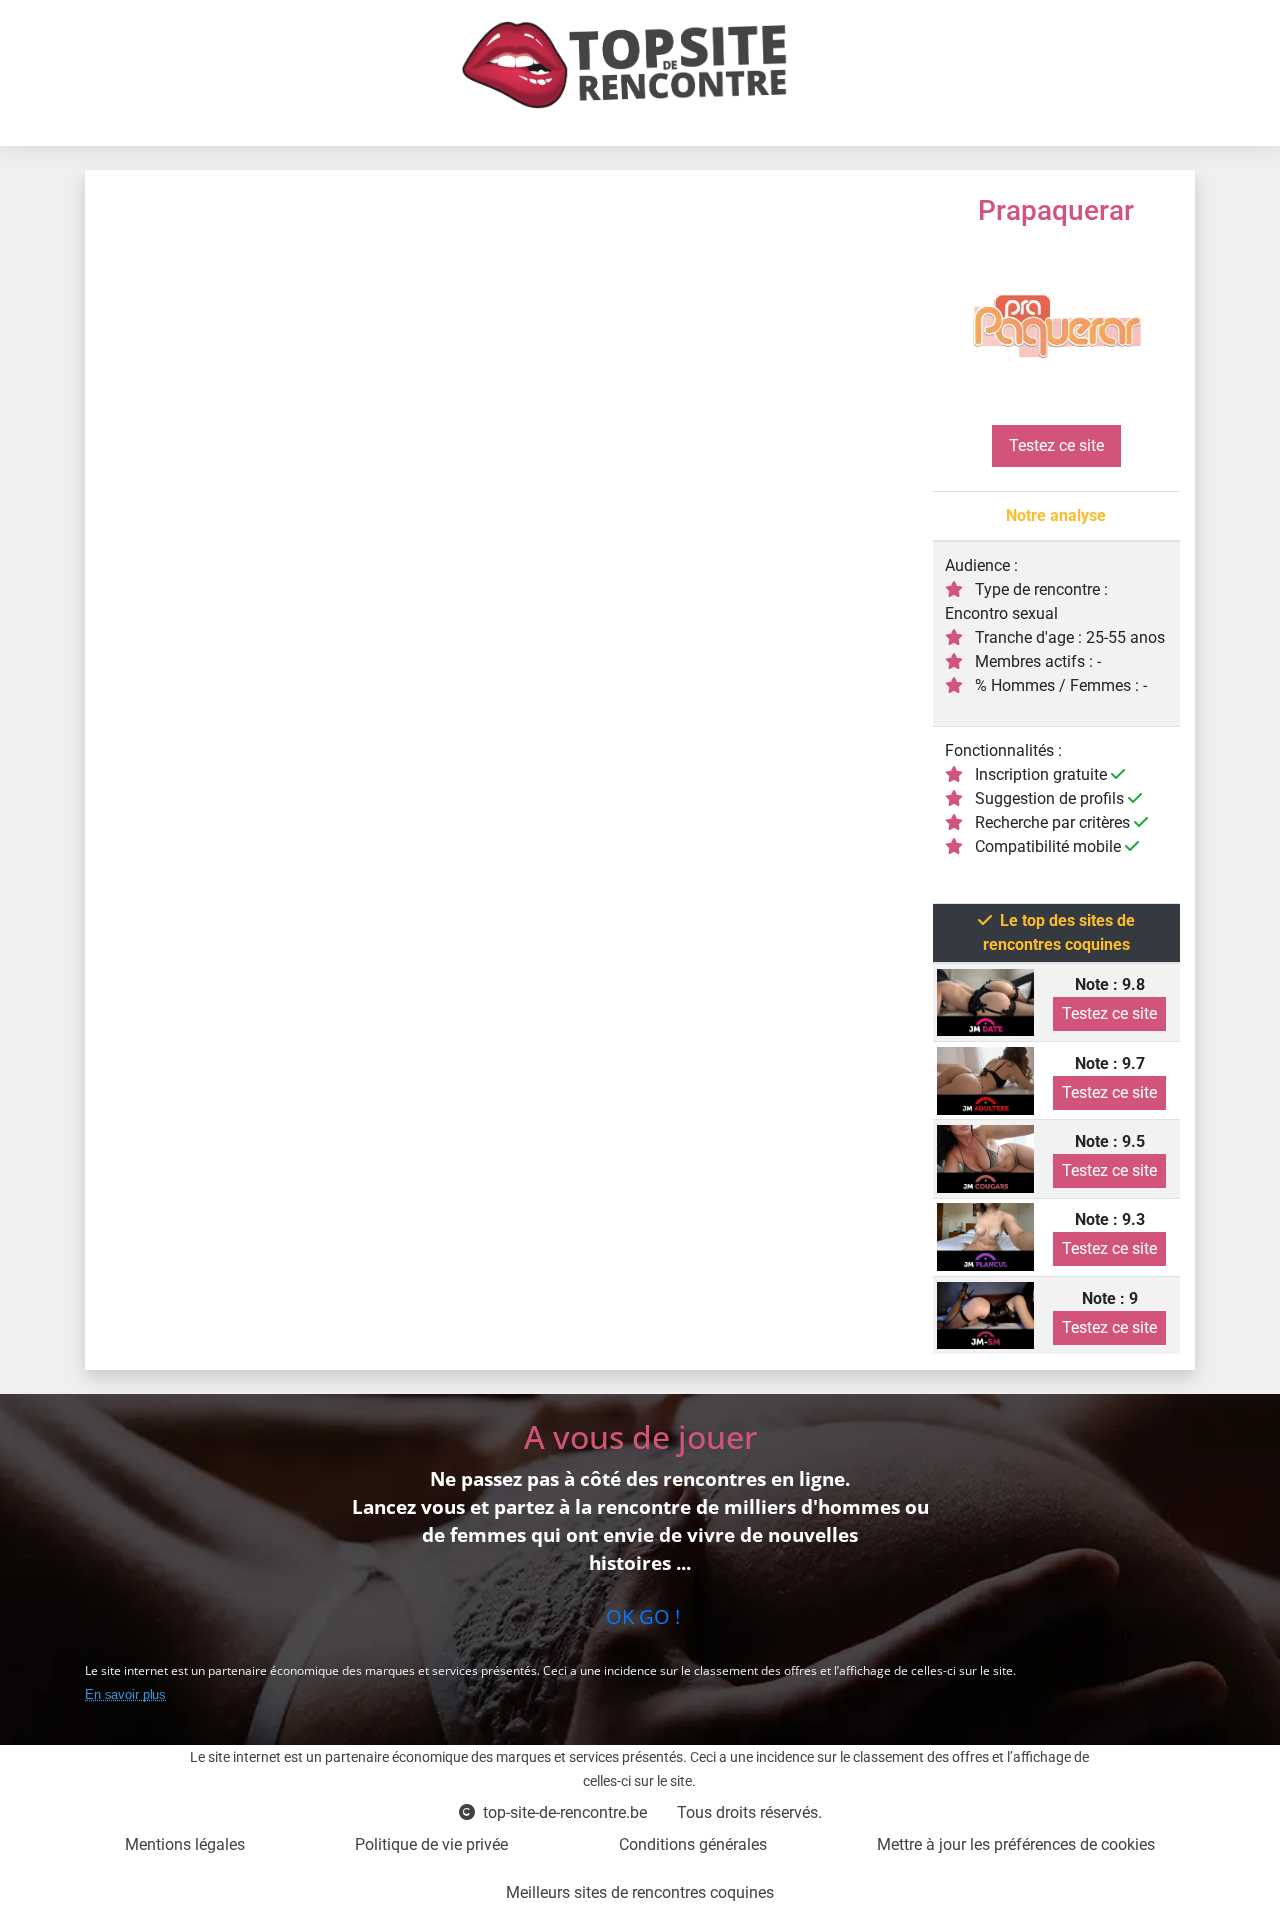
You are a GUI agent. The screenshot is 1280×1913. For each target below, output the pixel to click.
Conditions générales (693, 1844)
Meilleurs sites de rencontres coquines (640, 1892)
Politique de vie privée (431, 1844)
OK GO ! (640, 1616)
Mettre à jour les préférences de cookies (1016, 1844)
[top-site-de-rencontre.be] (632, 65)
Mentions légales (185, 1844)
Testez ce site (1056, 445)
